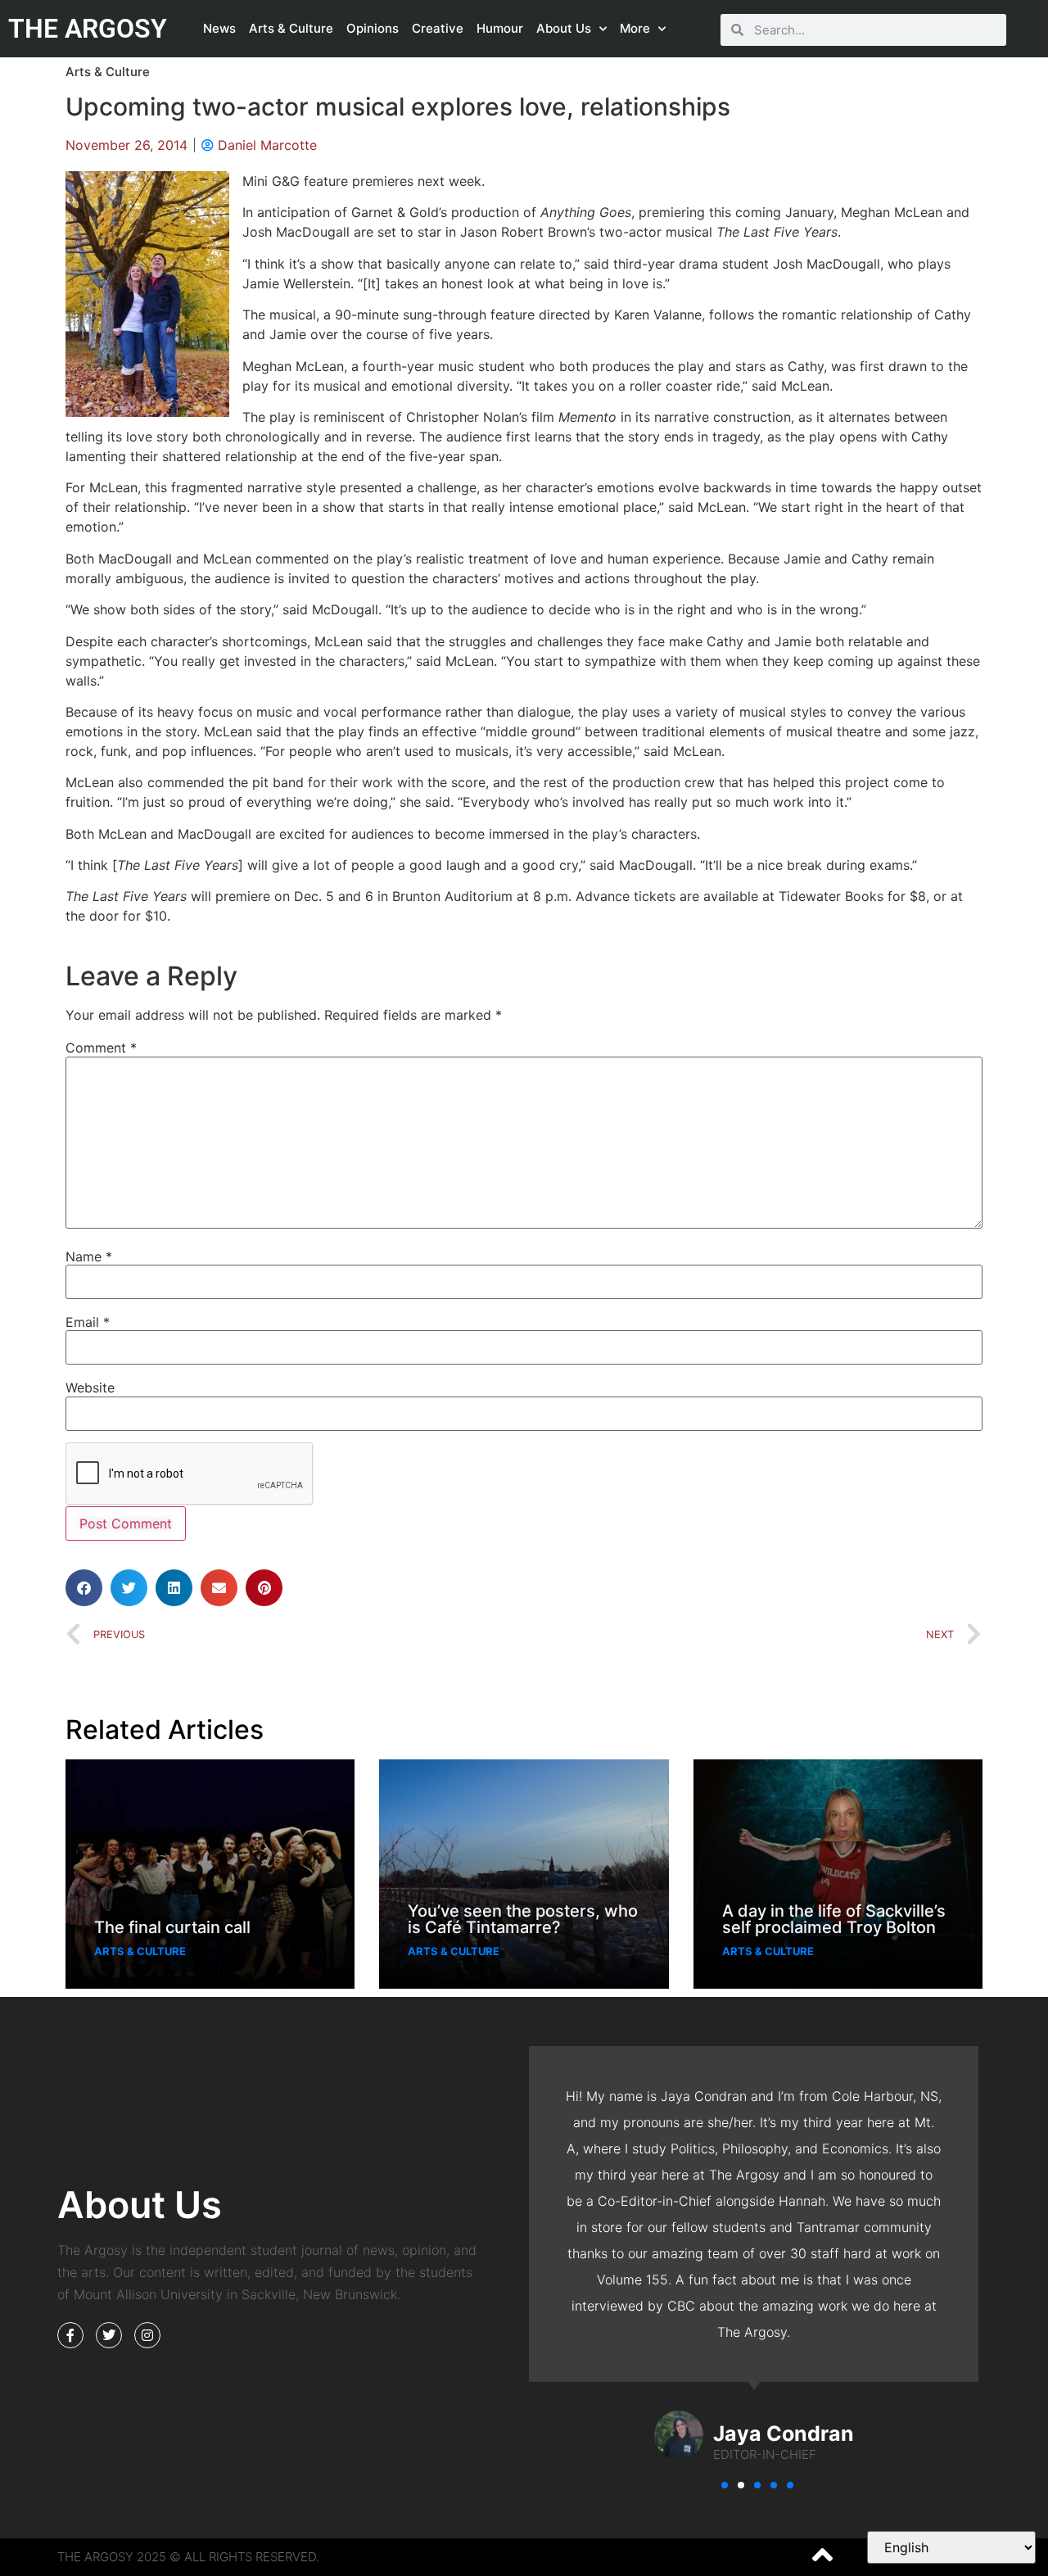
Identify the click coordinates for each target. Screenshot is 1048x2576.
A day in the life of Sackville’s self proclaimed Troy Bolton (834, 1919)
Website (90, 1388)
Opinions (373, 28)
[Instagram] (147, 2335)
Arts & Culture (291, 28)
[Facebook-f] (70, 2335)
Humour (500, 28)
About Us (564, 28)
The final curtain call (172, 1927)
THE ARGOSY (88, 29)
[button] (84, 1588)
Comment (101, 1048)
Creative (438, 28)
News (219, 28)
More (635, 28)
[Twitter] (109, 2335)
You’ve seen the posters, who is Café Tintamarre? (523, 1919)
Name (89, 1256)
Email (88, 1322)
